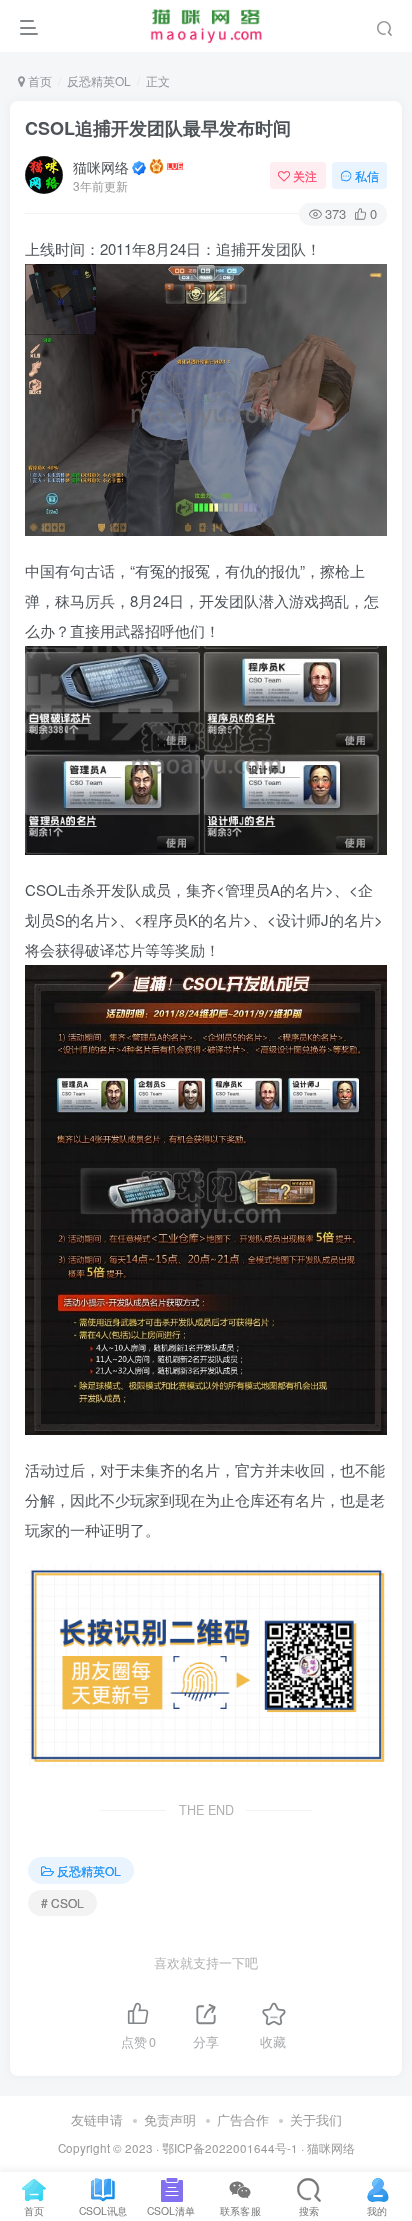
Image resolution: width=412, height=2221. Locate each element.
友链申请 (97, 2119)
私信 (367, 175)
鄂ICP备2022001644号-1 (230, 2148)
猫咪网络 (101, 167)
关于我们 (316, 2119)
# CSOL (62, 1902)
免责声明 (170, 2119)
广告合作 (243, 2119)
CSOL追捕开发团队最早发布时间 (158, 128)
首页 (38, 80)
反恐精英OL (99, 80)
